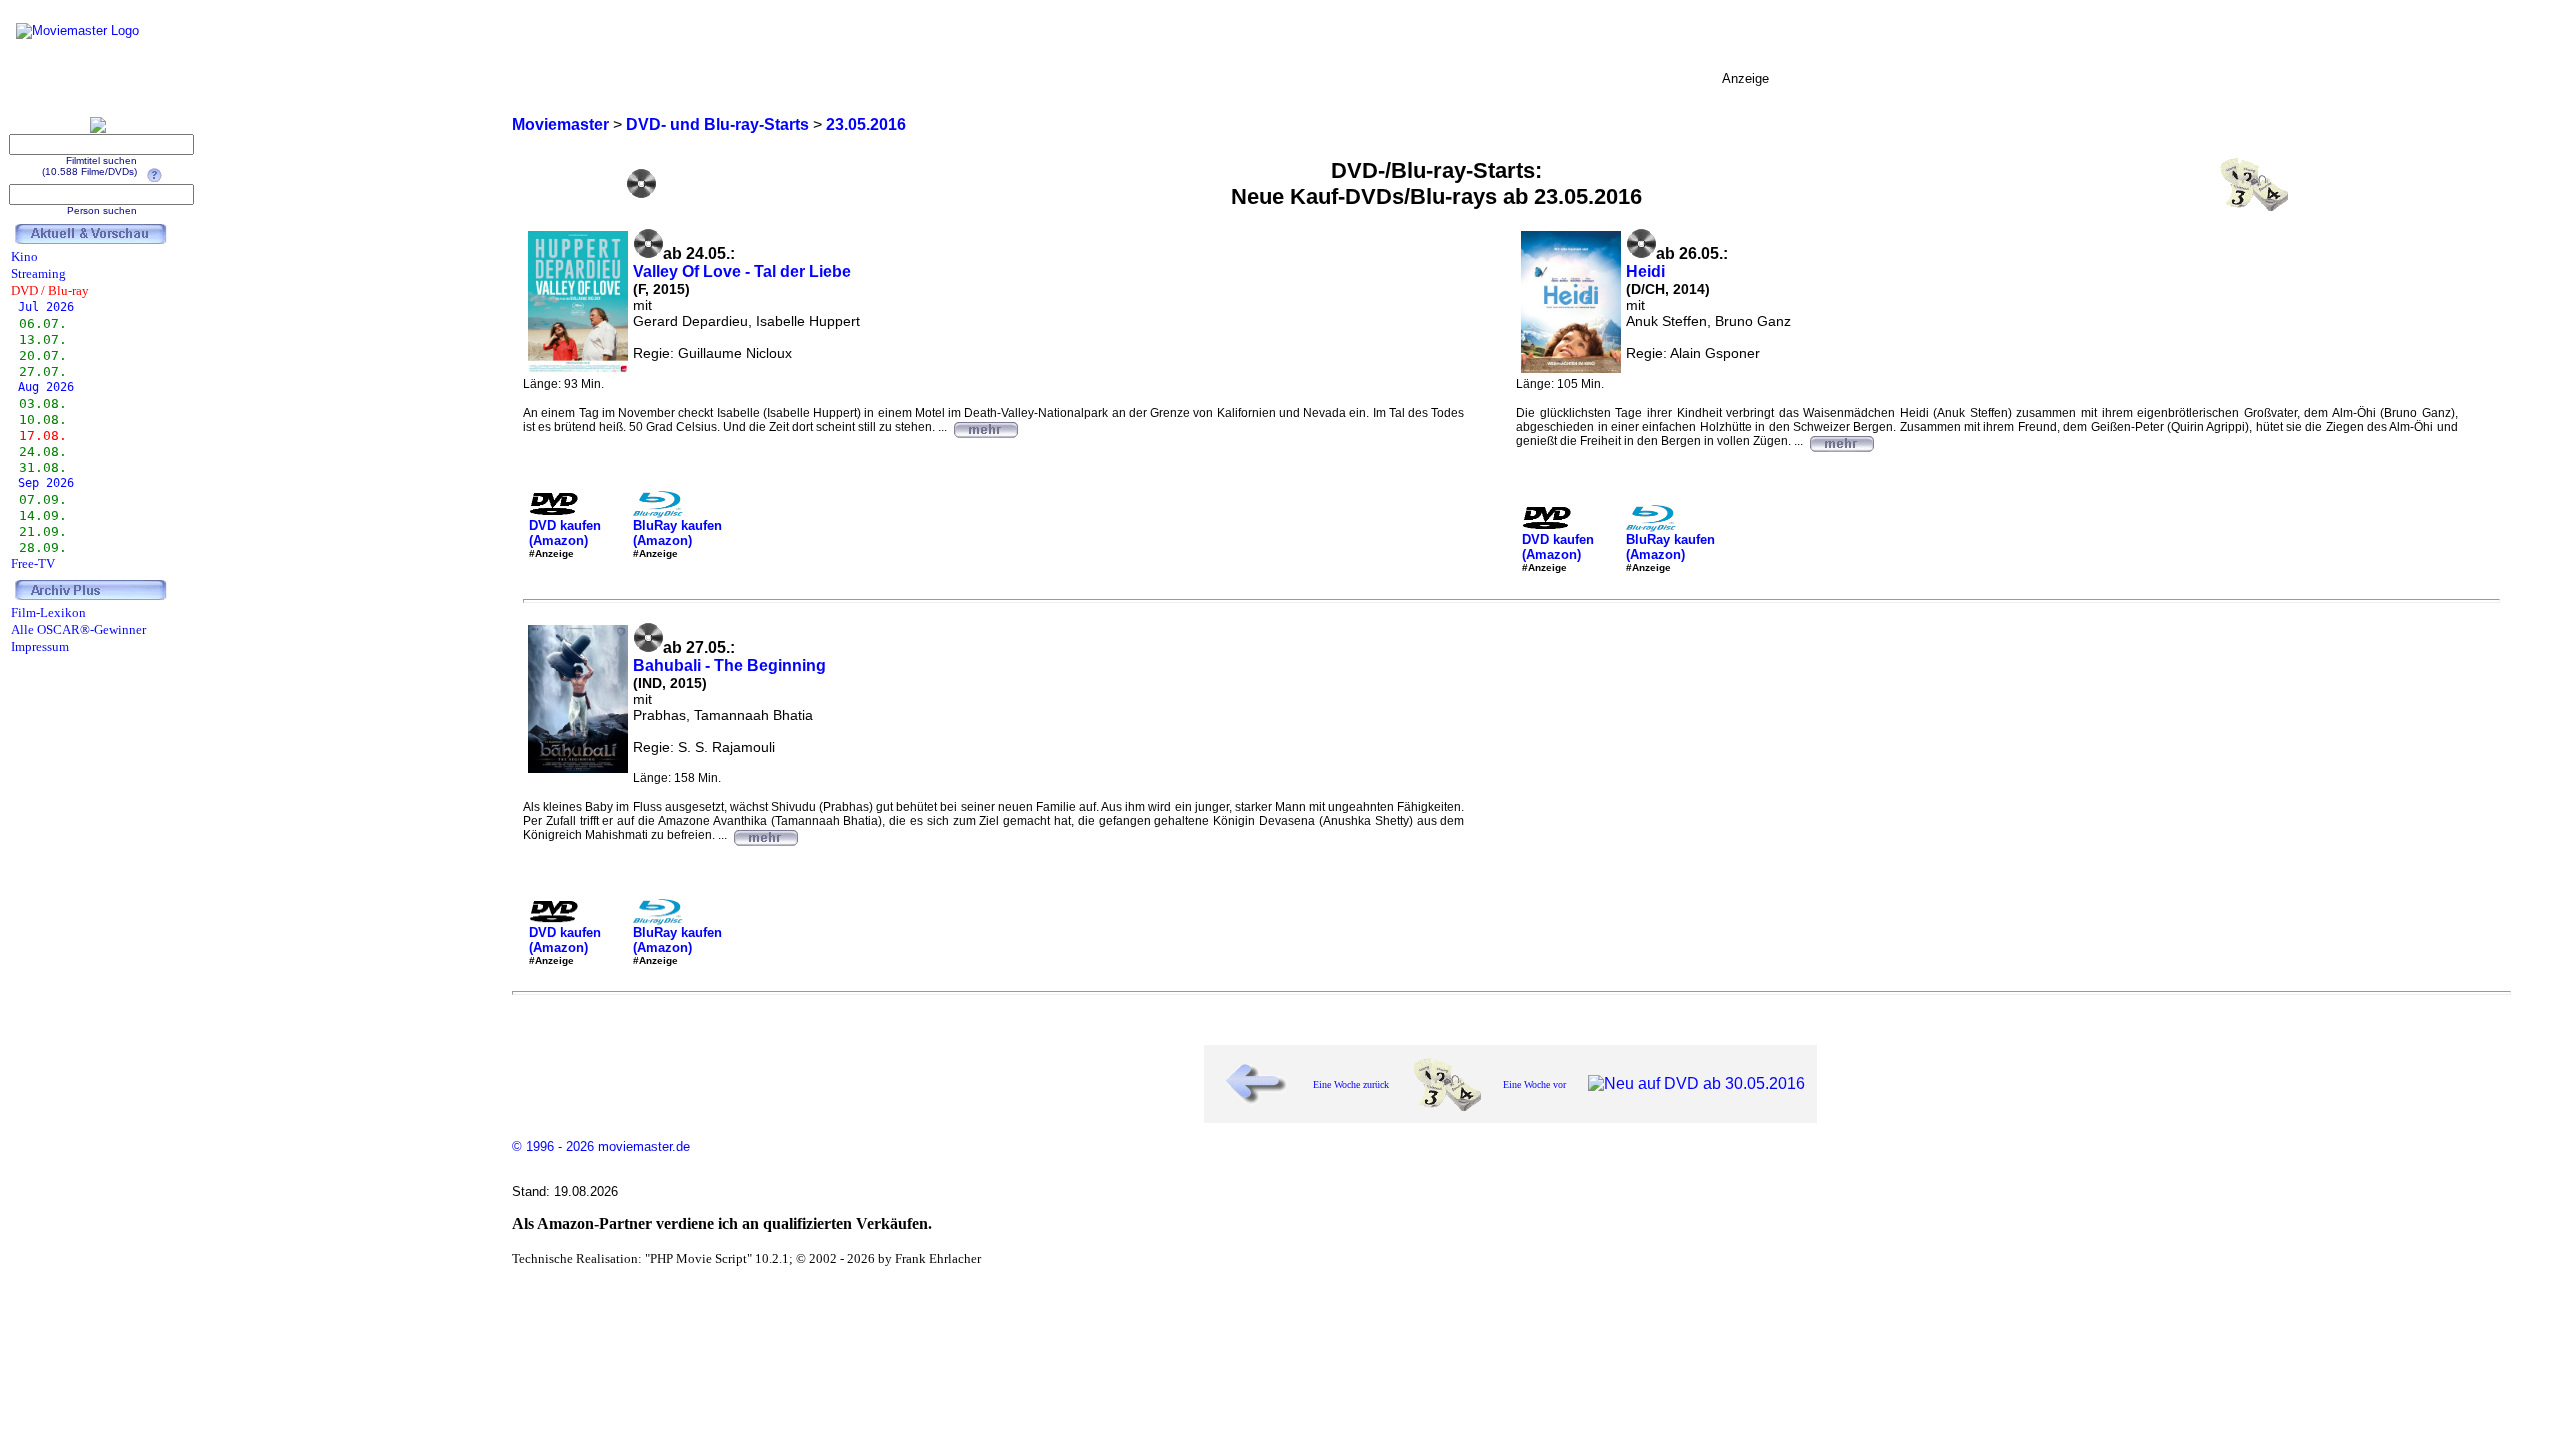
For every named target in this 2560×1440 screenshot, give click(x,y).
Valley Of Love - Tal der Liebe (742, 271)
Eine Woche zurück (1351, 1084)
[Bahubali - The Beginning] (765, 835)
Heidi (1645, 271)
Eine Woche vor (1534, 1084)
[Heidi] (1841, 441)
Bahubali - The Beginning (729, 665)
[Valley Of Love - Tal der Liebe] (985, 427)
